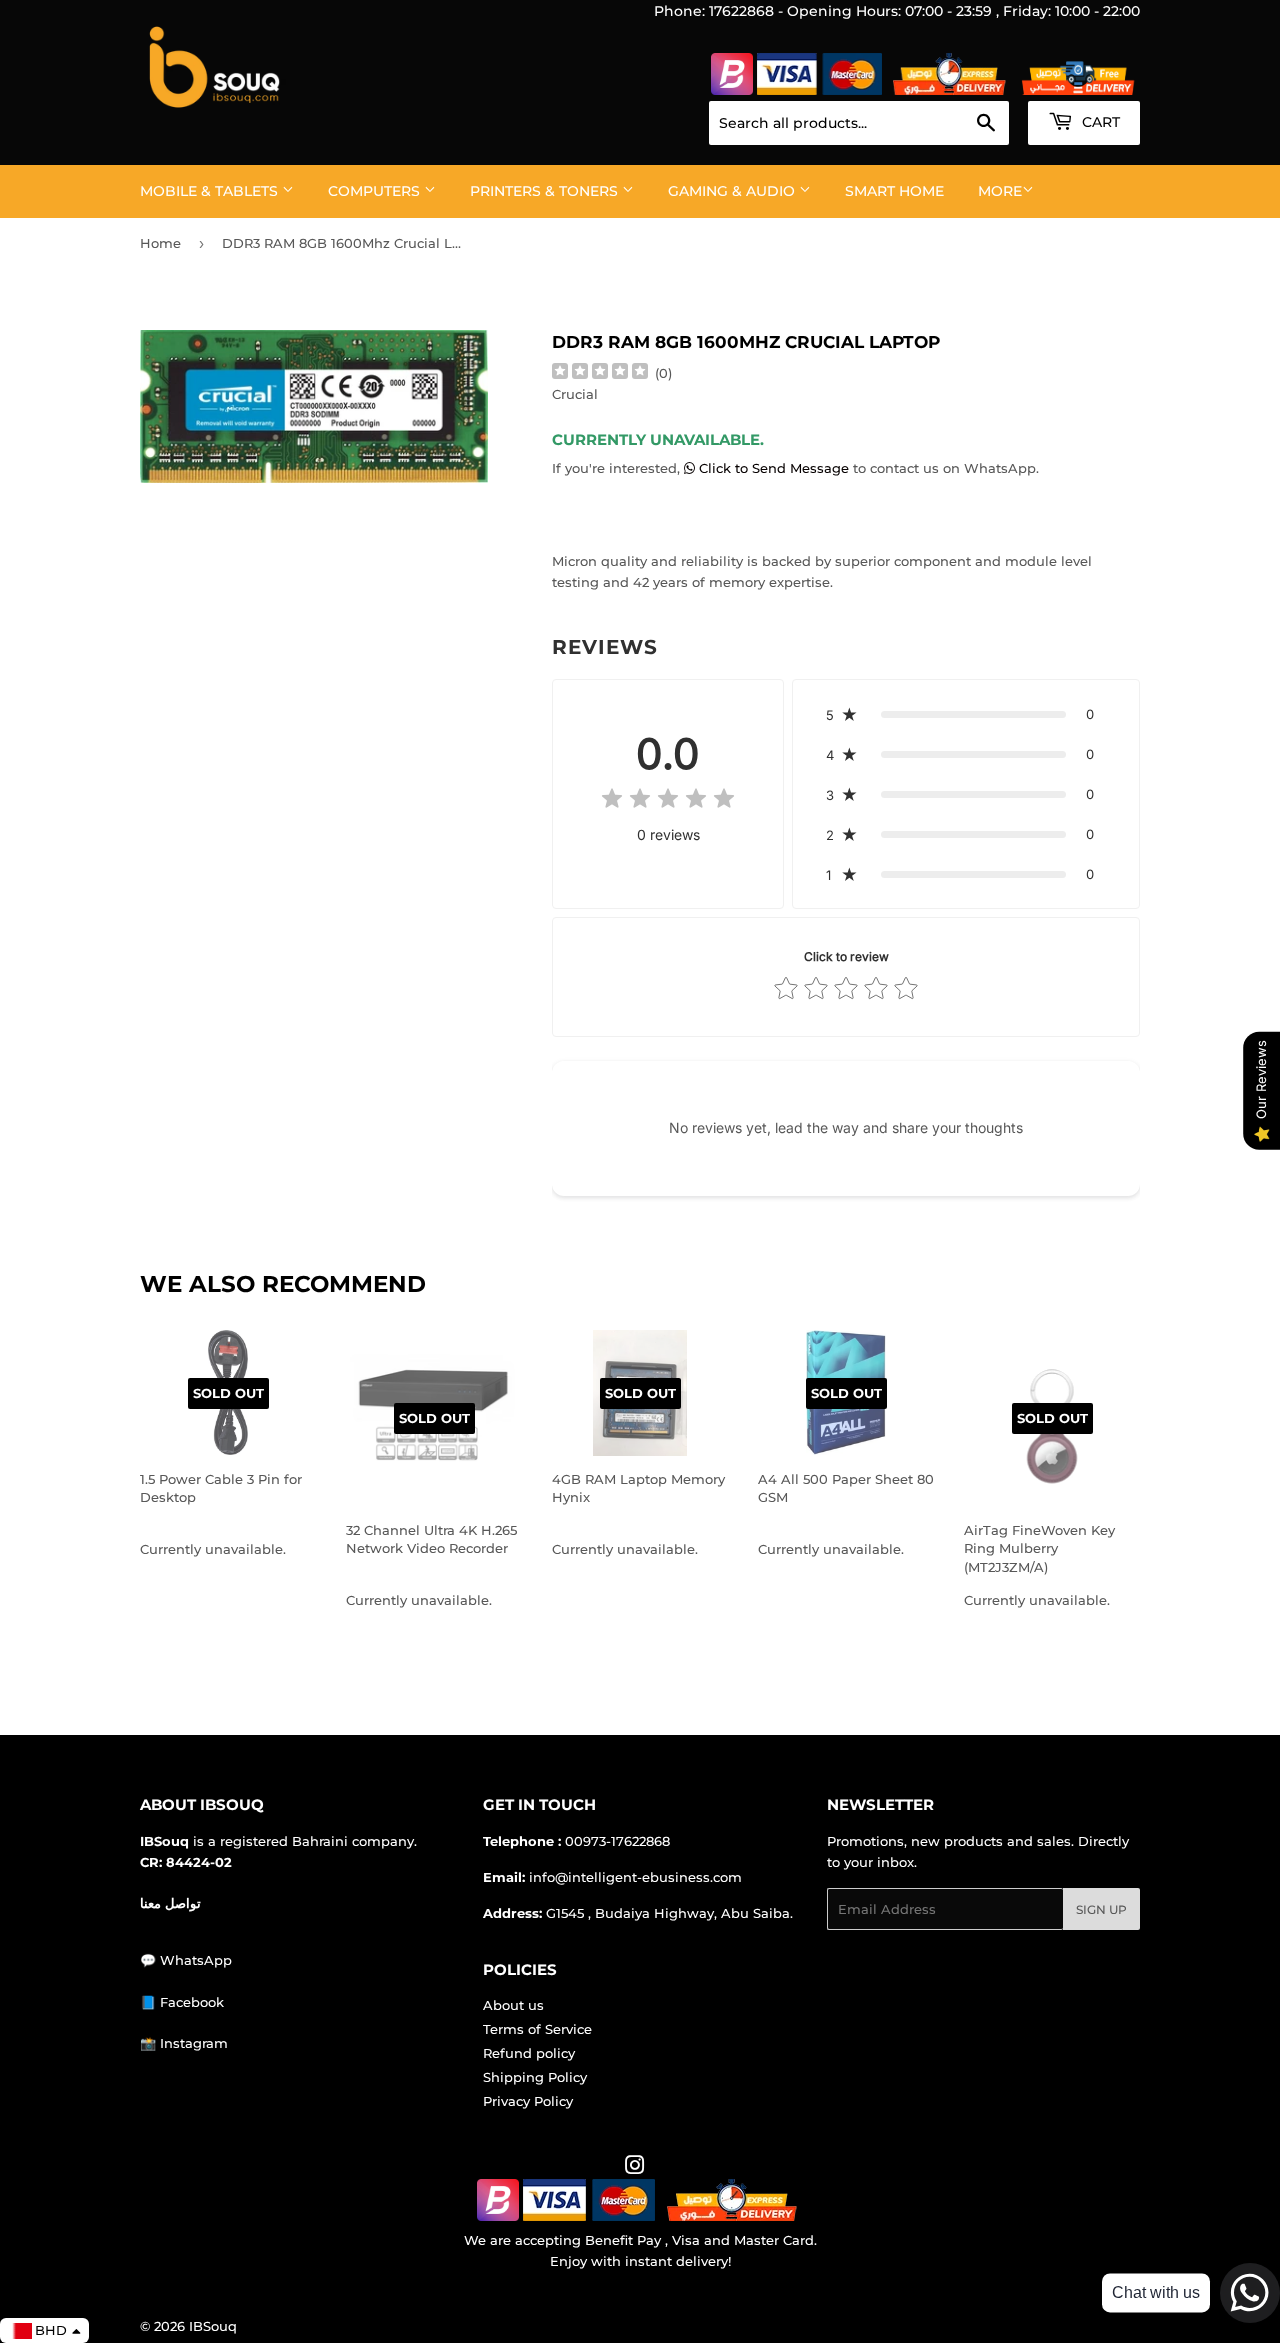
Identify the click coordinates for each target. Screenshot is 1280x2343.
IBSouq (213, 2326)
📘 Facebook (182, 2002)
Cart (1099, 122)
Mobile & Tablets (211, 191)
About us (513, 2005)
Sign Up (1101, 1909)
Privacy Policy (528, 2101)
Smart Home (894, 191)
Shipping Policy (535, 2077)
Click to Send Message (774, 468)
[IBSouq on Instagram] (635, 2168)
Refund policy (529, 2053)
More (1000, 191)
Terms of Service (537, 2029)
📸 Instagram (184, 2043)
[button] (966, 714)
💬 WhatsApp (186, 1960)
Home (160, 243)
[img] (600, 373)
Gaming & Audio (733, 191)
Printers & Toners (546, 191)
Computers (376, 191)
